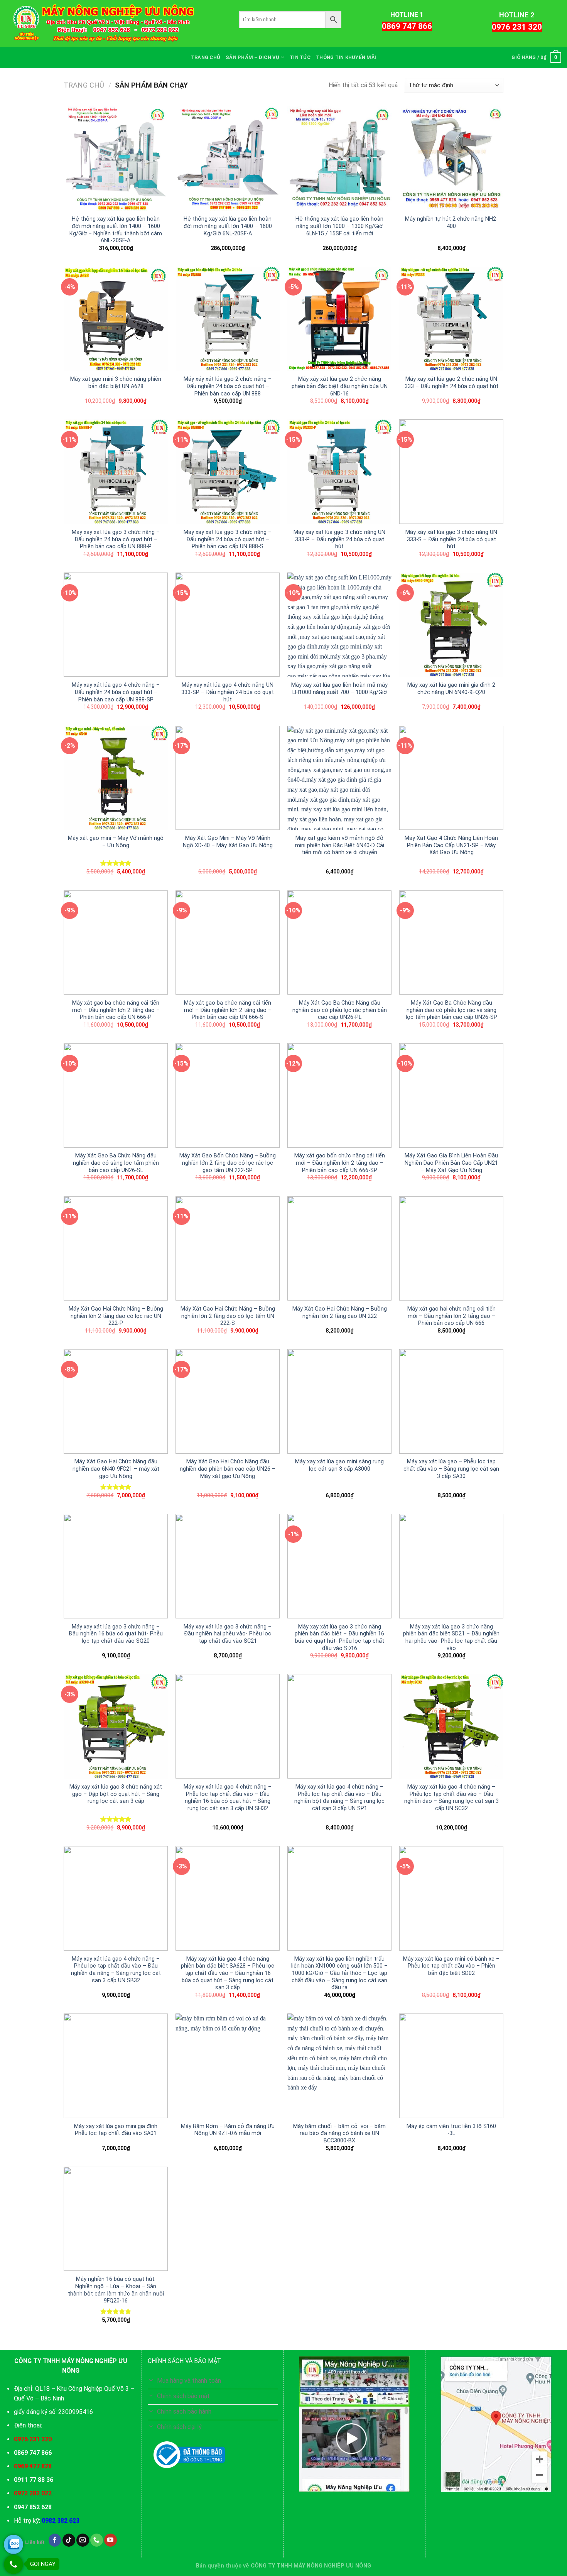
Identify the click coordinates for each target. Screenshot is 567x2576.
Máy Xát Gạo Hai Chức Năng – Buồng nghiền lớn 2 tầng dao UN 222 (340, 1312)
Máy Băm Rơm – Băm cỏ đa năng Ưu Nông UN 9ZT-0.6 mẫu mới (228, 2130)
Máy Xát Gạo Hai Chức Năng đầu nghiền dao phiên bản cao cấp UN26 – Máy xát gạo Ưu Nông (228, 1469)
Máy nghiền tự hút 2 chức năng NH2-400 (451, 223)
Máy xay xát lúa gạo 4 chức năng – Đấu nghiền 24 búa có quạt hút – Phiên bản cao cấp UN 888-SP (116, 692)
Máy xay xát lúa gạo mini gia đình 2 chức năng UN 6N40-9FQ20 (451, 689)
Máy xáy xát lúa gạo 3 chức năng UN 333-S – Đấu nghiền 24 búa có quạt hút (451, 539)
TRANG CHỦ (206, 57)
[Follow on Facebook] (55, 2540)
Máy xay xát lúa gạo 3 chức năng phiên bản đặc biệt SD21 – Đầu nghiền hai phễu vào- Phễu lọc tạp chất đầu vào (451, 1638)
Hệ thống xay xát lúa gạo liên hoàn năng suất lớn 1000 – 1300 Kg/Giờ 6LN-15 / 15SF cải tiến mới (339, 226)
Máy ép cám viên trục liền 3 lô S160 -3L (451, 2130)
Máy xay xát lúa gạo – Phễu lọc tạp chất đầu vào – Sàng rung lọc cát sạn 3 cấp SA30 (451, 1469)
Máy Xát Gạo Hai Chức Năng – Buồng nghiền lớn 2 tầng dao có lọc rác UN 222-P (116, 1316)
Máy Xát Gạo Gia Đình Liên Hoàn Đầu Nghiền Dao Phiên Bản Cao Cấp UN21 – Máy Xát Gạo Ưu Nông (451, 1163)
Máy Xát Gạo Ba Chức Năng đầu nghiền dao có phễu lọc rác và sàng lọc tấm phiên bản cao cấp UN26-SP (451, 1010)
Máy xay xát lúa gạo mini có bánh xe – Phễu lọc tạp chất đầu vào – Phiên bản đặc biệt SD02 (451, 1966)
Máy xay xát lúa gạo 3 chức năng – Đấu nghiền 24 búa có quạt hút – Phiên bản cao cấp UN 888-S (228, 539)
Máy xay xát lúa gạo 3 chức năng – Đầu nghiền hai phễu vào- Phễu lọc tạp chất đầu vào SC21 (228, 1634)
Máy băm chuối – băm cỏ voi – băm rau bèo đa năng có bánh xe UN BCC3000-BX (339, 2133)
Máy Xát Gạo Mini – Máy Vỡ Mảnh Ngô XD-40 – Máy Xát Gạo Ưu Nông (228, 842)
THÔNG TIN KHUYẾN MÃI (346, 57)
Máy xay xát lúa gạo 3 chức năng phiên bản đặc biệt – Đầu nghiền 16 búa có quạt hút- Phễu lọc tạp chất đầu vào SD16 (339, 1638)
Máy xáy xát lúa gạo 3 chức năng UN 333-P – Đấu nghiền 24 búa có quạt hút (339, 539)
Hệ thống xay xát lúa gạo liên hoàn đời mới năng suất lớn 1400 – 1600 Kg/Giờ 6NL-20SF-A (228, 226)
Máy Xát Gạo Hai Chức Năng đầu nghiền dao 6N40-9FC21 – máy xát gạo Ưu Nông (116, 1469)
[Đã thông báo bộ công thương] (189, 2455)
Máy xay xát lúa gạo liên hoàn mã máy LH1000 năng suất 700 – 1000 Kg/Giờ (339, 689)
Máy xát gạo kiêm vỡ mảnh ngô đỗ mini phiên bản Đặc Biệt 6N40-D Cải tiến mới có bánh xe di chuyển (340, 845)
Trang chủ (84, 85)
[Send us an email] (83, 2540)
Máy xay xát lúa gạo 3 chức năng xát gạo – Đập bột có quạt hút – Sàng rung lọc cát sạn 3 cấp (116, 1794)
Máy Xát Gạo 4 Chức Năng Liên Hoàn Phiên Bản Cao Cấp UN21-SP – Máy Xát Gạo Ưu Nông (451, 845)
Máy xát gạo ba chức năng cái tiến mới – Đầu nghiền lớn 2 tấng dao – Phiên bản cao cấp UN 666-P (116, 1010)
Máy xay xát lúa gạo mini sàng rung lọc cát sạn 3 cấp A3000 (339, 1465)
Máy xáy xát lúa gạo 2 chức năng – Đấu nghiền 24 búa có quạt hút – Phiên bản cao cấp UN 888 (228, 386)
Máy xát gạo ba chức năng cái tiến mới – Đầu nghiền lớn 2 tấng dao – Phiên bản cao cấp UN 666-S (228, 1010)
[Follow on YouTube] (111, 2540)
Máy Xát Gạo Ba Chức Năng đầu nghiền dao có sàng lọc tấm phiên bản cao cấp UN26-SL (116, 1163)
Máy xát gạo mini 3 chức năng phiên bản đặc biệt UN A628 (116, 383)
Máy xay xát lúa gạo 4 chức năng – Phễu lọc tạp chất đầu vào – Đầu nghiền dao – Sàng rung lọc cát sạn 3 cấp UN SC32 (451, 1798)
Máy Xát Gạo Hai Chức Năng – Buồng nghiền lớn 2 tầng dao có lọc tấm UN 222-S (228, 1316)
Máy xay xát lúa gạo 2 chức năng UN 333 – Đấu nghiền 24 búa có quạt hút (451, 383)
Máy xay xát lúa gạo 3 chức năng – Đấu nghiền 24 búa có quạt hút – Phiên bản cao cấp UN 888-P (116, 539)
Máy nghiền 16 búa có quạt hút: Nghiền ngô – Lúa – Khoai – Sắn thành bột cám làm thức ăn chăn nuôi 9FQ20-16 (116, 2290)
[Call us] (97, 2540)
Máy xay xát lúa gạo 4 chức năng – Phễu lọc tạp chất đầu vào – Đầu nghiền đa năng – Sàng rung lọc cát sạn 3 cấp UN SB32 (116, 1970)
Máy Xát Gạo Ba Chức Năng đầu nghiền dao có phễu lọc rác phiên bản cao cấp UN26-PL (340, 1010)
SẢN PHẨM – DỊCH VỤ (252, 57)
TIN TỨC (300, 57)
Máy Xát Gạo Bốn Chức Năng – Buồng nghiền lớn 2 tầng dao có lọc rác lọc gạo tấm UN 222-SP (228, 1163)
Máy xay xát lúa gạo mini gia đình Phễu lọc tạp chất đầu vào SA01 (116, 2130)
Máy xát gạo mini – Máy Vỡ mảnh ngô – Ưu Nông (116, 842)
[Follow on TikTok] (69, 2540)
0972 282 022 (33, 2493)
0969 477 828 (33, 2466)
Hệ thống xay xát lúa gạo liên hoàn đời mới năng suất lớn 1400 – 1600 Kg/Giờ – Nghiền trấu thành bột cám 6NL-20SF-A (116, 230)
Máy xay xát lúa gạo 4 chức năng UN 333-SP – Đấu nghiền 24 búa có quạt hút (228, 692)
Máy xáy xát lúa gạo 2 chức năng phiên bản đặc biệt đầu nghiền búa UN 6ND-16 (340, 386)
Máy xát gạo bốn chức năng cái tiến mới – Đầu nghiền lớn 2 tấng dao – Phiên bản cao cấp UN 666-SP (340, 1163)
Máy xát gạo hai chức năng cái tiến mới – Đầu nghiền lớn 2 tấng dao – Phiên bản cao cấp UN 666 (451, 1316)
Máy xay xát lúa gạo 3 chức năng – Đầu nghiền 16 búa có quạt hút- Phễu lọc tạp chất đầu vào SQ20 (116, 1634)
